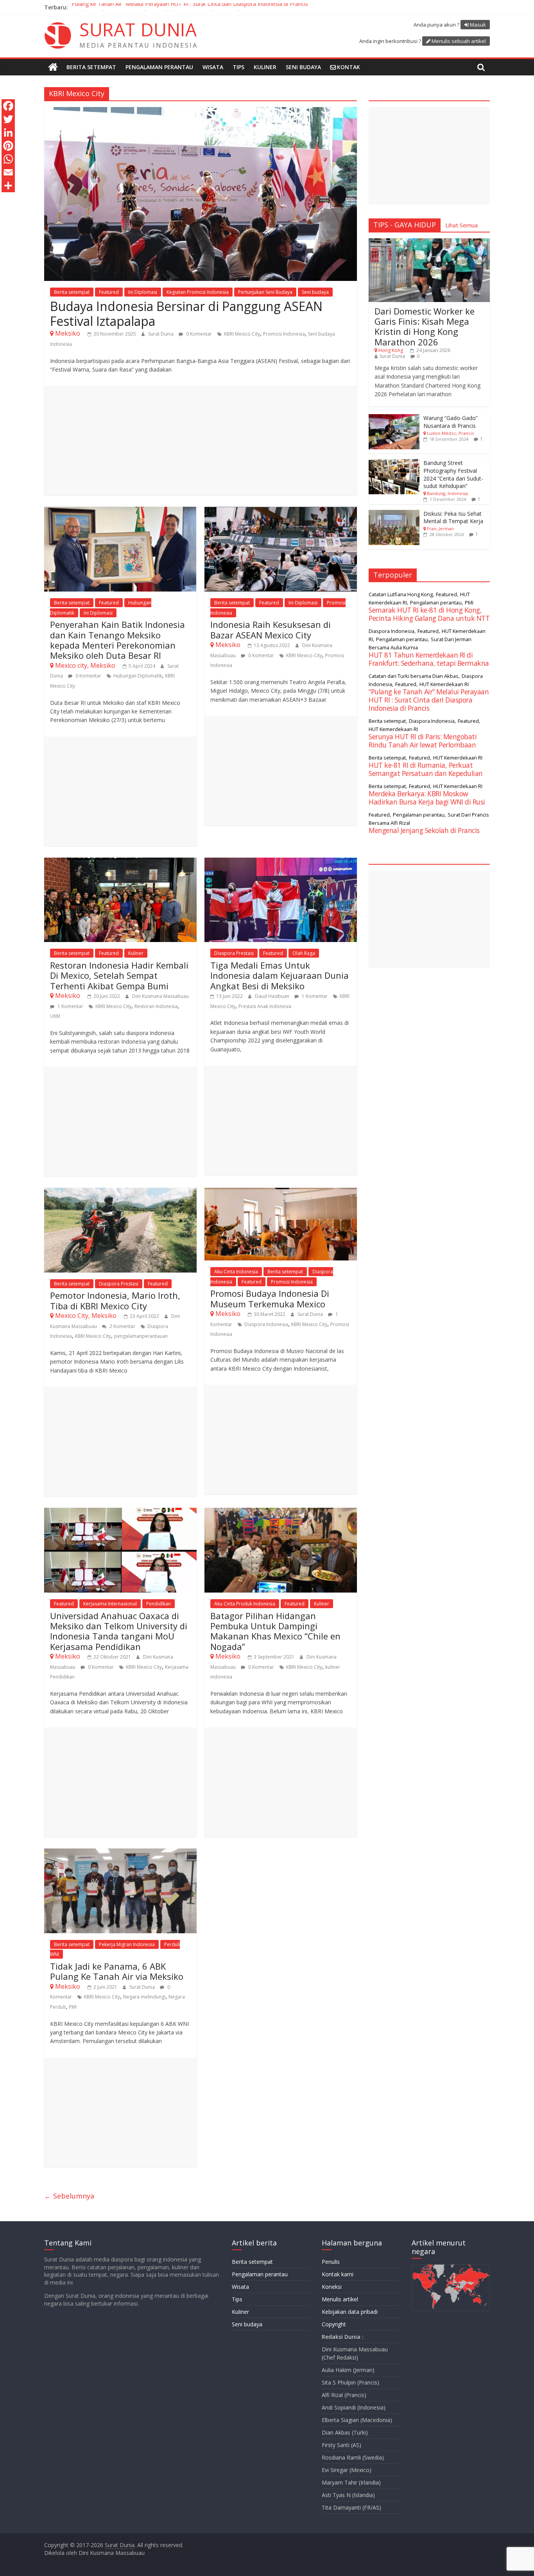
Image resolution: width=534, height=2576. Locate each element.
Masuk (478, 25)
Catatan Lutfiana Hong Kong (401, 594)
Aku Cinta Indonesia (236, 1272)
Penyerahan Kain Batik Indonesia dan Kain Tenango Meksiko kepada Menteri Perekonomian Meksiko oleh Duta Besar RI (117, 640)
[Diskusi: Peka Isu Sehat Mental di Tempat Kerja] (394, 514)
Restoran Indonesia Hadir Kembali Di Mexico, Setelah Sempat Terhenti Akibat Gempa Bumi (119, 975)
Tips (238, 67)
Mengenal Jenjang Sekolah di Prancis (424, 830)
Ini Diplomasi (143, 292)
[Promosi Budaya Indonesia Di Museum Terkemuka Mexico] (281, 1192)
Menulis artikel (340, 2299)
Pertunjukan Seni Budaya (265, 292)
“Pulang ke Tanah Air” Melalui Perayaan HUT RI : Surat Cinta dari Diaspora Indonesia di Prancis (189, 7)
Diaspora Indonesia (266, 1324)
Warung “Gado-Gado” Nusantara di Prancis (451, 422)
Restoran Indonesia (156, 1006)
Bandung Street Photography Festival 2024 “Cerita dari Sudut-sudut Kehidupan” (453, 474)
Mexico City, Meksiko (86, 1316)
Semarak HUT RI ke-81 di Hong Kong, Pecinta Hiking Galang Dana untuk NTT (429, 614)
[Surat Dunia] (53, 67)
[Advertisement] (201, 440)
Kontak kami (338, 2274)
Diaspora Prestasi (234, 953)
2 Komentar (122, 1326)
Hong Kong (391, 350)
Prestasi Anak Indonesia (265, 1006)
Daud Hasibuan (273, 996)
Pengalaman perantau (159, 67)
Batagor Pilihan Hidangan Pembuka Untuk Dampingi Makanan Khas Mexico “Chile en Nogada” (275, 1631)
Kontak (349, 67)
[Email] (8, 172)
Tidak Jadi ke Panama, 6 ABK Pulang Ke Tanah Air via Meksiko (117, 1971)
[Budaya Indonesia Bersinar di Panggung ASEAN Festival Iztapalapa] (201, 112)
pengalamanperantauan (141, 1336)
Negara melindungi (144, 1997)
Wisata (213, 67)
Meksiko (68, 333)
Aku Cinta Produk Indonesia (245, 1604)
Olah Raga (304, 953)
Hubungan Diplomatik (138, 676)
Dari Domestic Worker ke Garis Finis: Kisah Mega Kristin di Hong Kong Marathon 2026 (425, 326)
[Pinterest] (8, 146)
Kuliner (265, 67)
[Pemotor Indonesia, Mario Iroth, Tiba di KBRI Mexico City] (120, 1192)
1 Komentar (70, 1006)
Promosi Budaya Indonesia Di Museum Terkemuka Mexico (270, 1298)
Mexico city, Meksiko (85, 665)
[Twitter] (8, 119)
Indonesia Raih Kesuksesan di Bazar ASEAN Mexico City (271, 629)
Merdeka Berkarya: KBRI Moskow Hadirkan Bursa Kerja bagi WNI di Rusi (427, 798)
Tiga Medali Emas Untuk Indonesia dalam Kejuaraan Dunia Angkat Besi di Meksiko (280, 975)
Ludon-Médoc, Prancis (450, 433)
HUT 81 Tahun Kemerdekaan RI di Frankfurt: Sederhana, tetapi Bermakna (429, 659)
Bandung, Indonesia (447, 493)
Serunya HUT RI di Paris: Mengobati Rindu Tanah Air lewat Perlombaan (423, 741)
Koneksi (332, 2287)
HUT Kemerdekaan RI (444, 684)
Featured (109, 292)
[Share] (8, 186)
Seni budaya (303, 67)
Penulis (331, 2262)
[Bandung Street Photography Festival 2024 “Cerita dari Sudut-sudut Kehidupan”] (394, 463)
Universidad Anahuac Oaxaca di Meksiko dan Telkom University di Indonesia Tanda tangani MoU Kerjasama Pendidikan (119, 1631)
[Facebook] (8, 106)
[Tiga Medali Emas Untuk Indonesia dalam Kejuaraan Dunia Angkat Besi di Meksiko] (281, 862)
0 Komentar (198, 334)
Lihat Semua (461, 225)
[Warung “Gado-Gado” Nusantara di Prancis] (394, 418)
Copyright (334, 2324)
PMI (73, 2007)
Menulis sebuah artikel (459, 41)
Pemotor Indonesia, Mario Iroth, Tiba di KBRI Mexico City (115, 1300)
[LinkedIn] (8, 132)
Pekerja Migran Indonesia (127, 1944)
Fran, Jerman (440, 528)
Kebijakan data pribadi (350, 2312)
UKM (55, 1016)
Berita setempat (91, 67)
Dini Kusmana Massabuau (160, 996)
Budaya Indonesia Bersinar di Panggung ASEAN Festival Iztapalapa (186, 314)
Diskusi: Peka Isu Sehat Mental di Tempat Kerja (453, 518)
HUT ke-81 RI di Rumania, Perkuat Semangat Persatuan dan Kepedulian (426, 769)
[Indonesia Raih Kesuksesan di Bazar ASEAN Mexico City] (281, 511)
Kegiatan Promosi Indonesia (198, 292)
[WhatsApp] (8, 159)
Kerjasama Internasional (110, 1604)
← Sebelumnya (69, 2196)
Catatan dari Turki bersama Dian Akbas (414, 676)
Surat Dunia (161, 334)
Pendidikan (159, 1604)
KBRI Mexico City (242, 334)
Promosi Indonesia (284, 334)
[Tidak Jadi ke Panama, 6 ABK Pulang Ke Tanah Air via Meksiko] (120, 1853)
